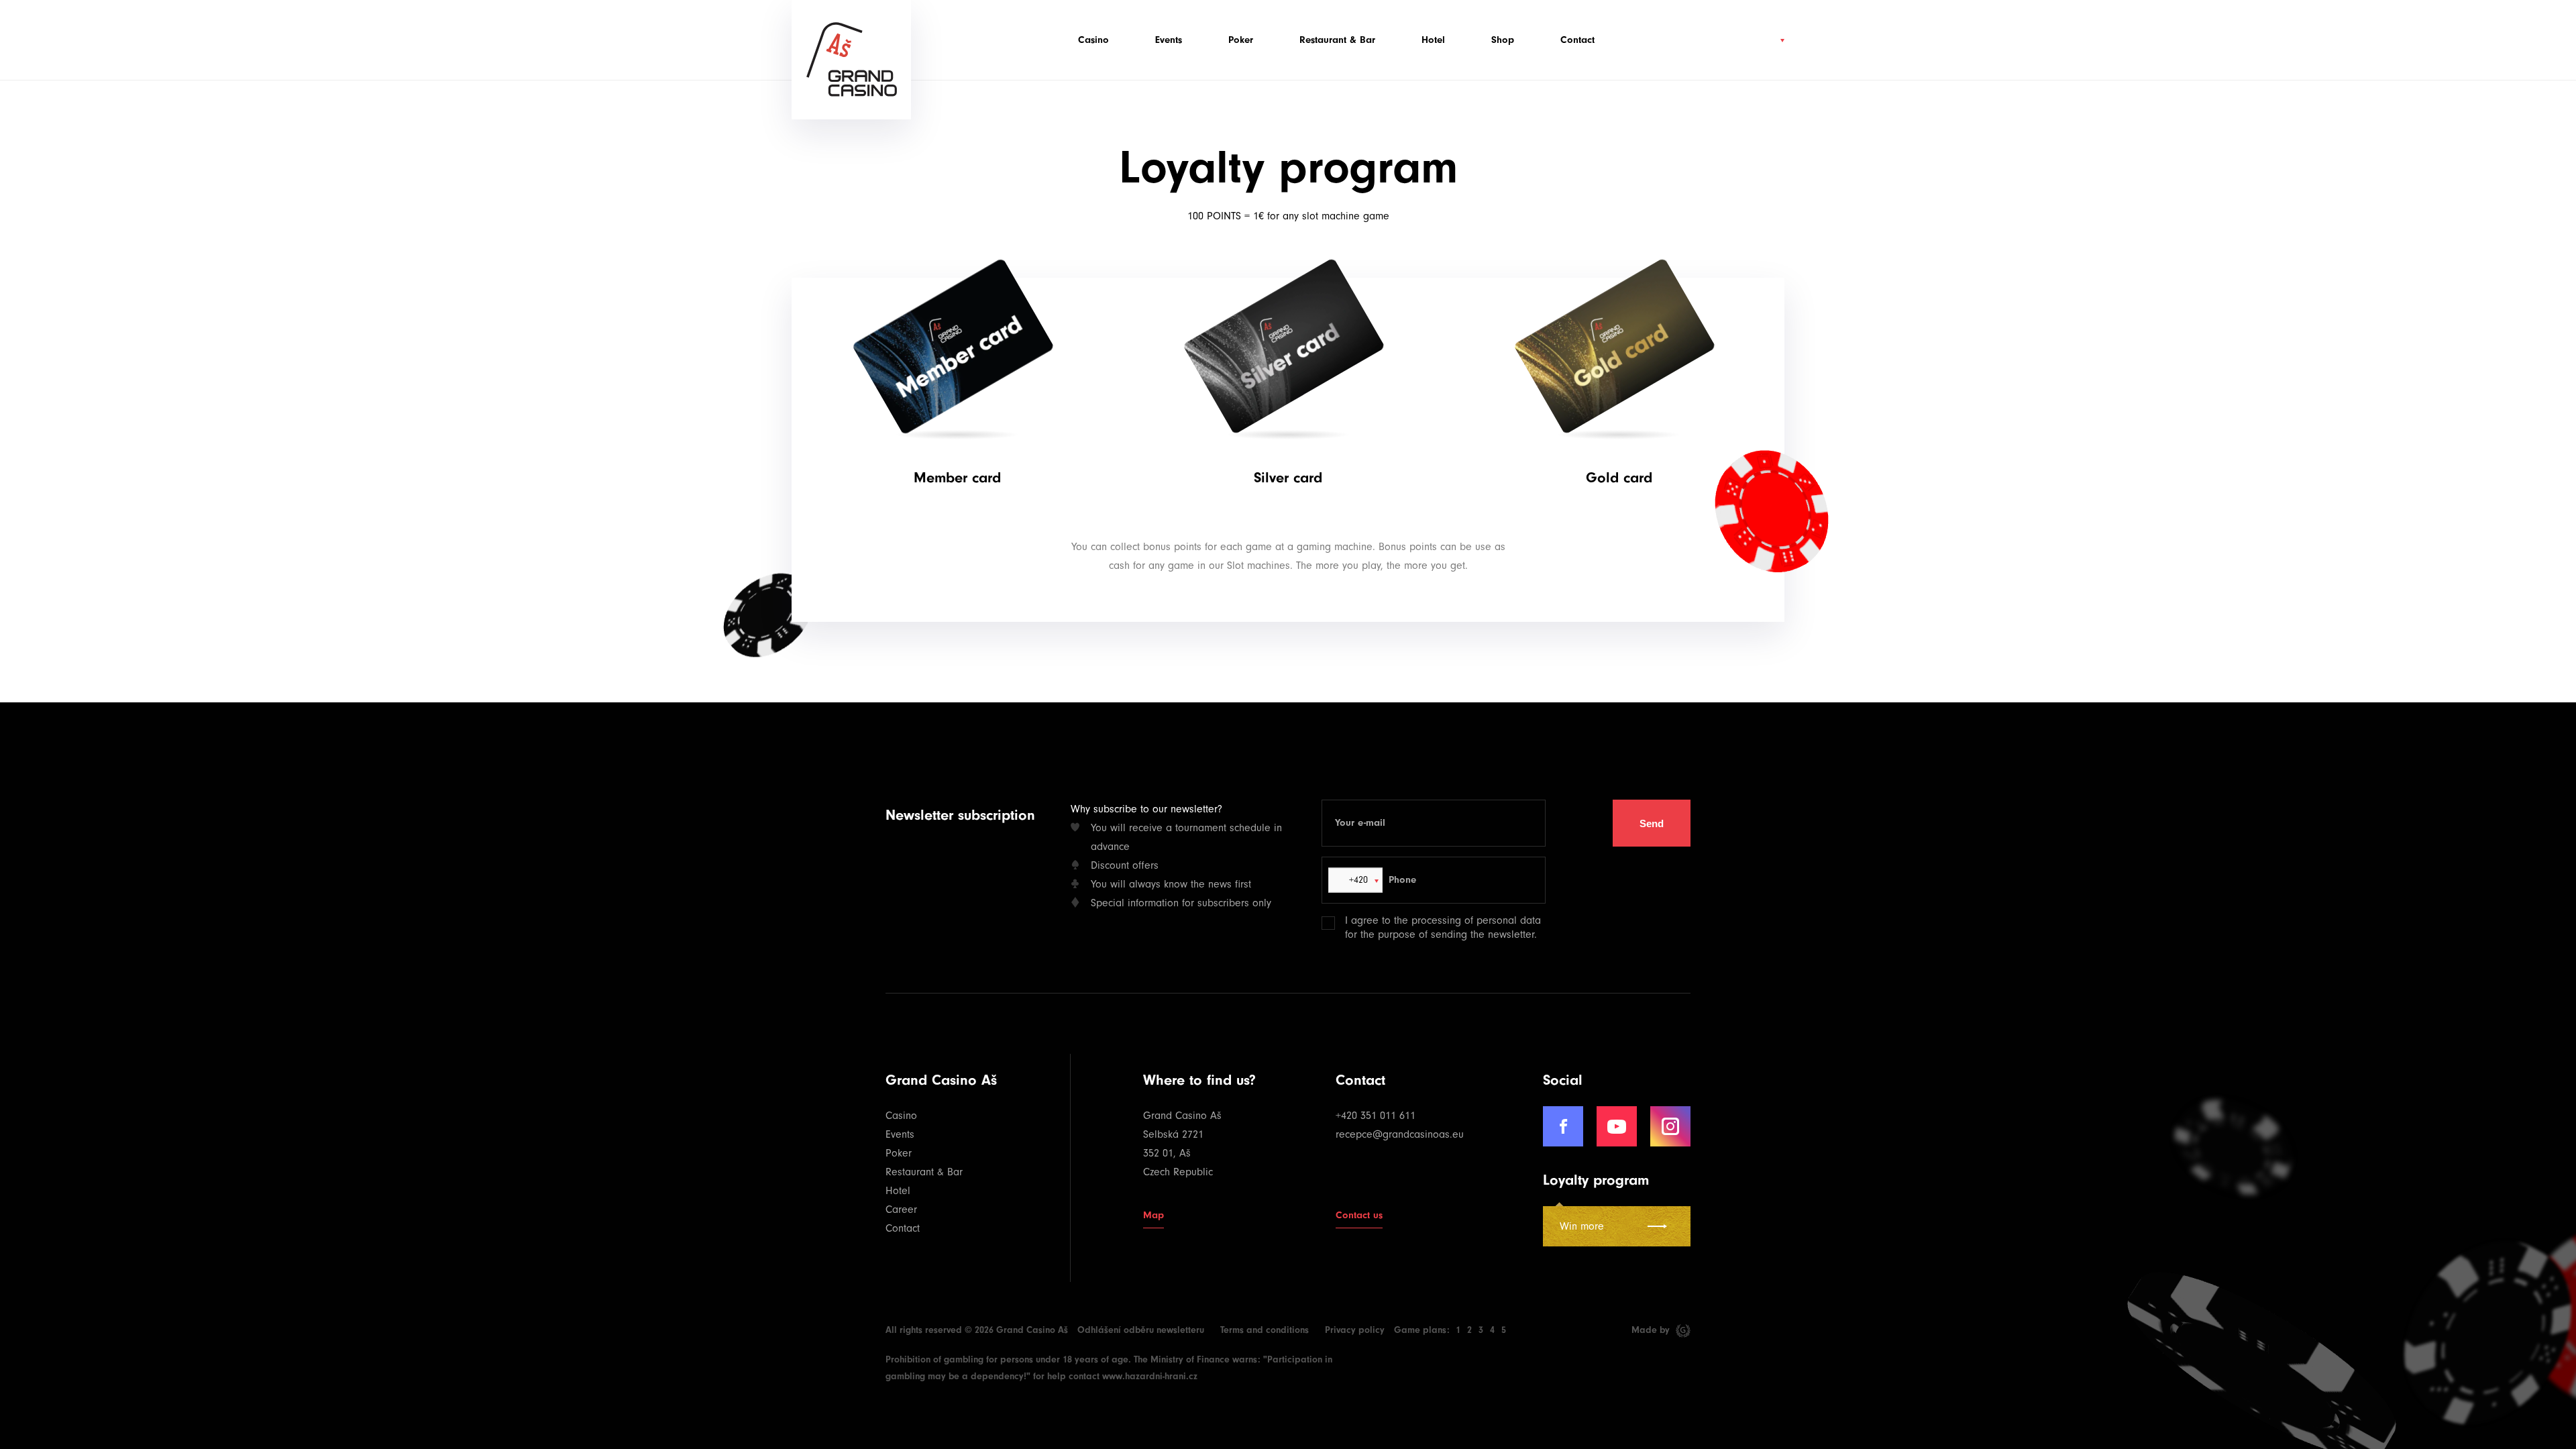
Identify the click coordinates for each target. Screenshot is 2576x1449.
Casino (1093, 40)
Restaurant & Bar (1337, 40)
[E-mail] (1552, 823)
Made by (1652, 1330)
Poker (1241, 40)
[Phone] (1553, 880)
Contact (1577, 40)
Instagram (1670, 1126)
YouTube (1617, 1126)
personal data (1509, 920)
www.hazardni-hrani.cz (1150, 1376)
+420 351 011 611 (1376, 1116)
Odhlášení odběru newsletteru (1141, 1330)
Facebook (1563, 1126)
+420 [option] (1357, 880)
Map (1153, 1215)
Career (901, 1210)
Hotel (1433, 40)
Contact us (1359, 1215)
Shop (1503, 40)
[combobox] (1355, 880)
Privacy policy (1355, 1330)
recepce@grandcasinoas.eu (1400, 1134)
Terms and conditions (1265, 1330)
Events (1169, 40)
